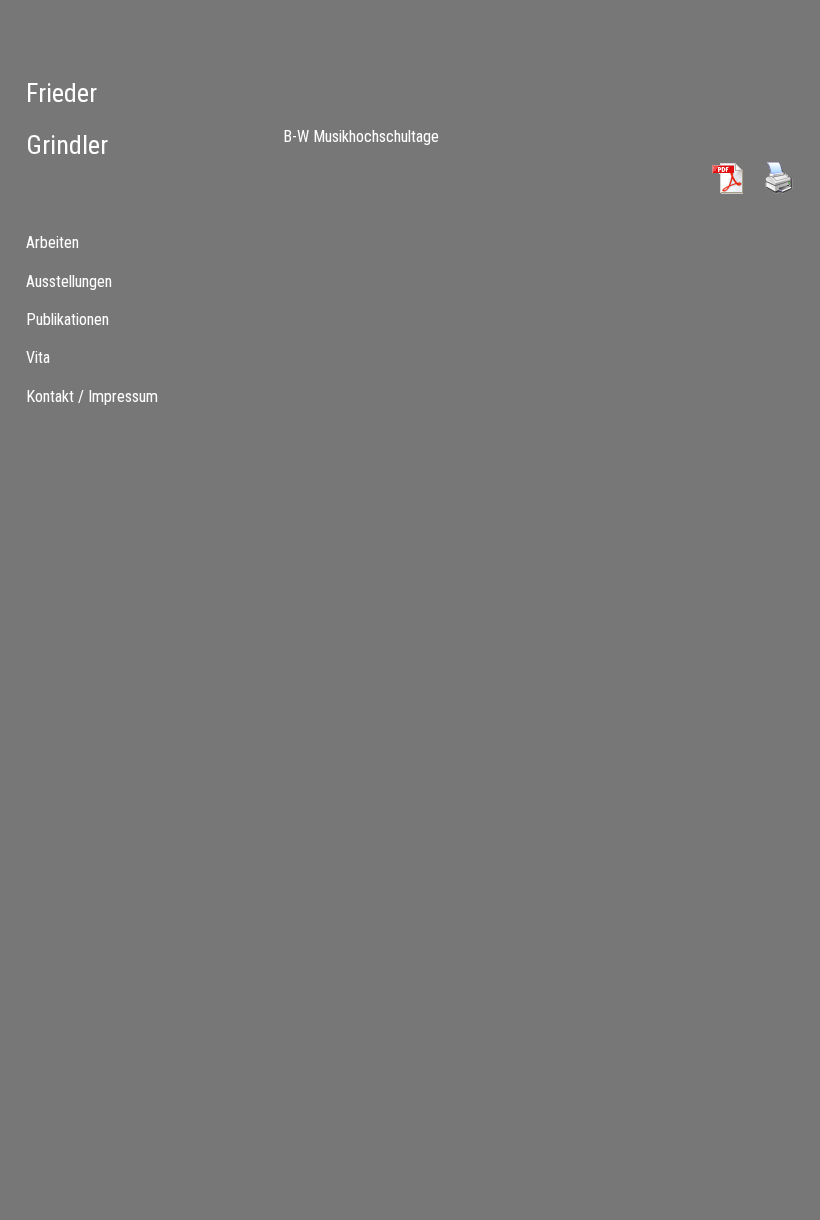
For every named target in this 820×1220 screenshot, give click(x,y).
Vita (38, 357)
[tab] (102, 243)
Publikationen (67, 319)
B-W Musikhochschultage (361, 136)
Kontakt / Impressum (92, 396)
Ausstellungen (69, 281)
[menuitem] (102, 281)
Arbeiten (52, 242)
